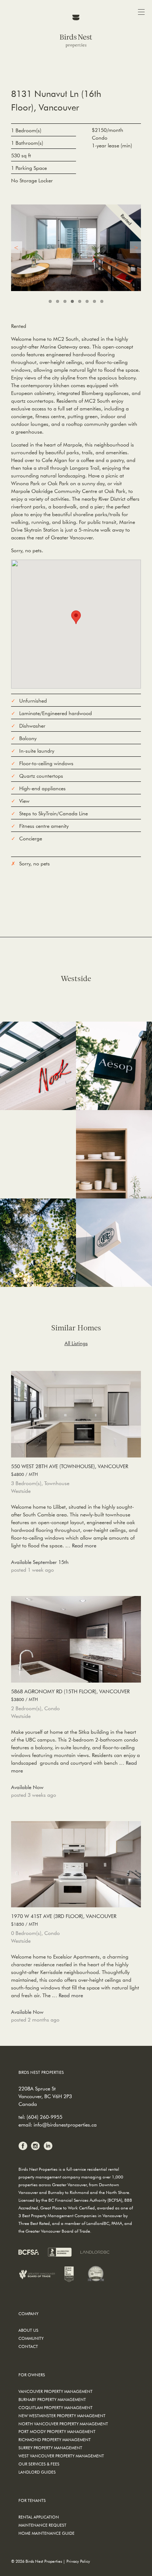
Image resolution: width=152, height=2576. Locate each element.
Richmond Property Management (55, 2439)
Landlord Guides (37, 2472)
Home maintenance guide (46, 2533)
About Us (28, 2330)
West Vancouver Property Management (61, 2456)
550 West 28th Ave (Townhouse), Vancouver (70, 1470)
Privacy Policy (78, 2561)
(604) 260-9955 (44, 2117)
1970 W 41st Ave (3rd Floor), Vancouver (64, 1920)
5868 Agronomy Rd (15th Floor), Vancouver (70, 1695)
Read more (84, 1546)
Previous (17, 247)
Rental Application (39, 2517)
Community (31, 2338)
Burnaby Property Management (52, 2399)
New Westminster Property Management (62, 2416)
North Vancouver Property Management (63, 2424)
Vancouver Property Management (56, 2391)
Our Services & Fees (39, 2464)
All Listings (76, 1343)
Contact (28, 2346)
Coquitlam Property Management (56, 2407)
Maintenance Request (42, 2525)
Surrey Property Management (50, 2448)
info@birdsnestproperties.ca (65, 2125)
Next (135, 247)
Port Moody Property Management (57, 2431)
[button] (76, 617)
